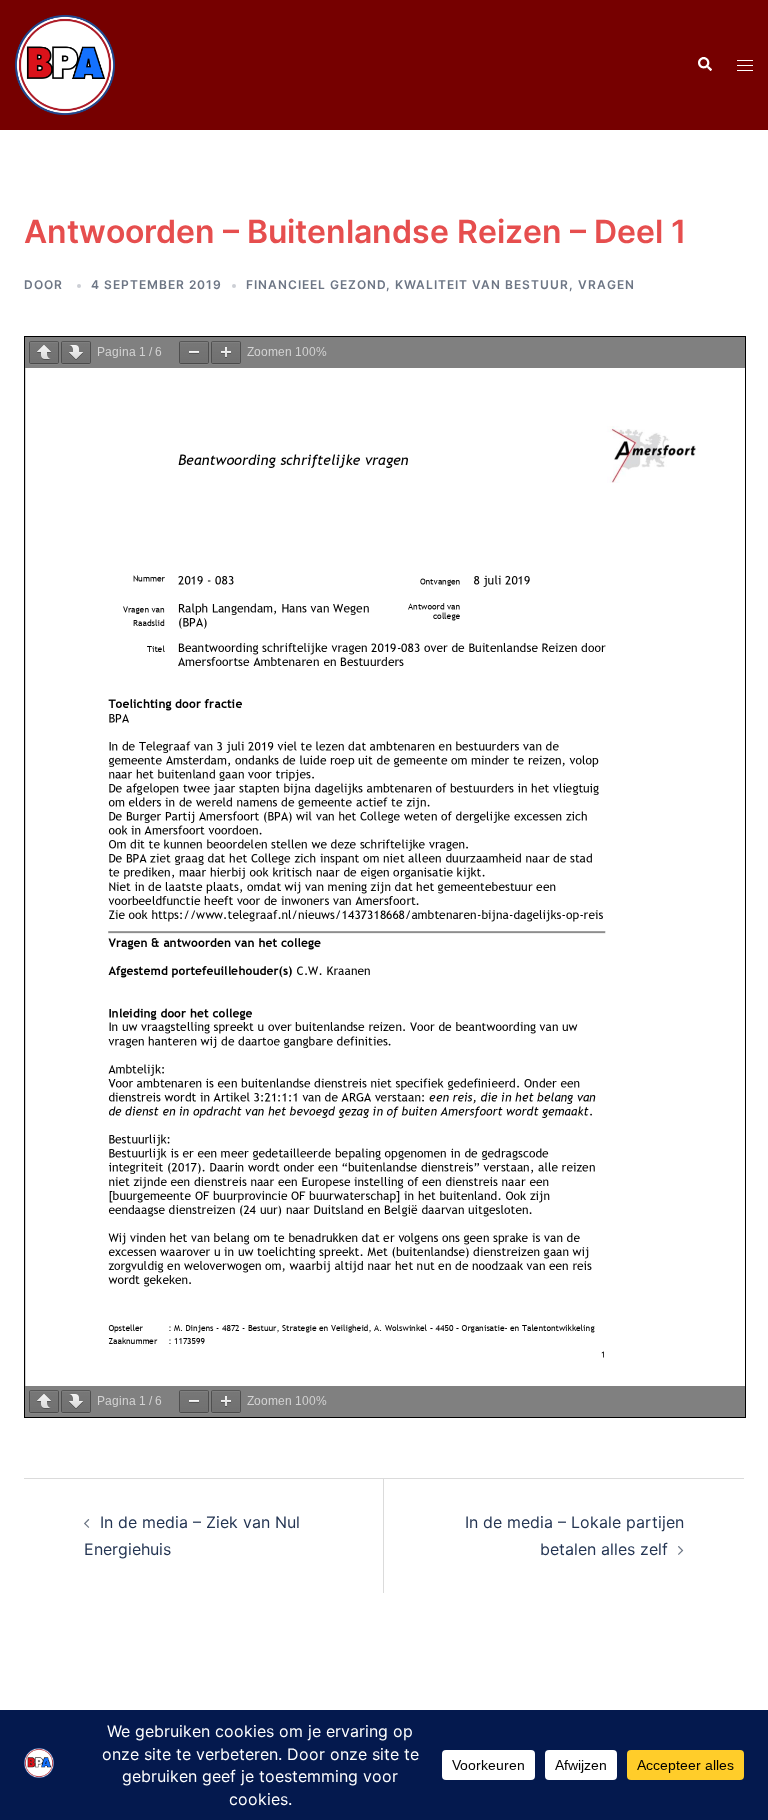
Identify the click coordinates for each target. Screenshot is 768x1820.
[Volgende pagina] (76, 352)
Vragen (606, 284)
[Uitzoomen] (194, 352)
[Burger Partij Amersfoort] (65, 63)
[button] (704, 65)
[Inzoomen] (226, 352)
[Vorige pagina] (44, 352)
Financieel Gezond (316, 284)
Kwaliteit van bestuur (482, 284)
